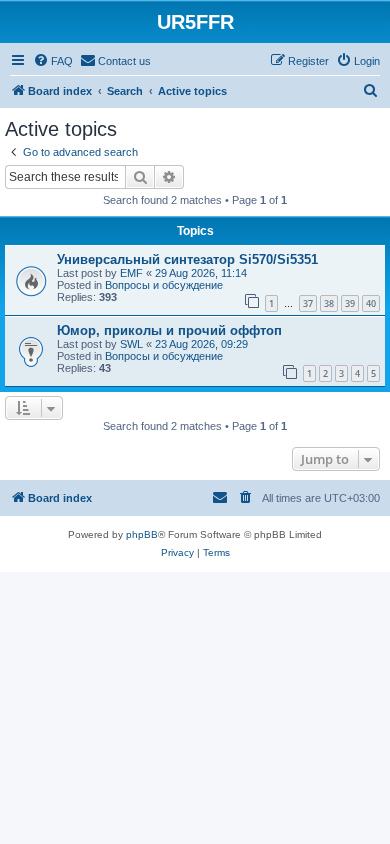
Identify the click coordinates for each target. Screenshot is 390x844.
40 (371, 303)
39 (350, 303)
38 (329, 303)
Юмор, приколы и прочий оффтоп (169, 330)
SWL (131, 344)
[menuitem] (53, 61)
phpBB (142, 534)
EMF (131, 273)
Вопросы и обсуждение (164, 285)
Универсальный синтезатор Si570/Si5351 (187, 259)
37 (308, 303)
